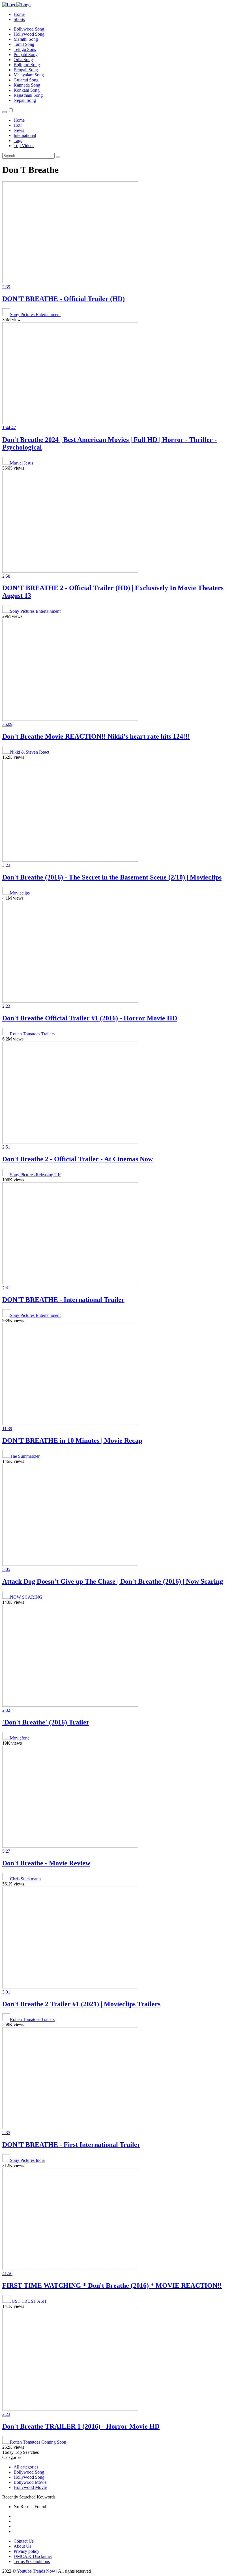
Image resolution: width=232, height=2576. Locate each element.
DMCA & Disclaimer (33, 2556)
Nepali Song (25, 100)
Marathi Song (26, 39)
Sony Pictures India (27, 2160)
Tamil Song (24, 44)
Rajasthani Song (28, 95)
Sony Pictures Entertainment (35, 314)
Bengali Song (26, 70)
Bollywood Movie (30, 2482)
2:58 (6, 576)
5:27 (6, 1851)
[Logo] (16, 5)
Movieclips (20, 893)
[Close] (5, 112)
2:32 (6, 1710)
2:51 (6, 1147)
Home (19, 14)
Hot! (18, 125)
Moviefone (20, 1738)
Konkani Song (27, 90)
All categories (26, 2467)
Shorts (19, 19)
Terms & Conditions (32, 2561)
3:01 (6, 1992)
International (25, 135)
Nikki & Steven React (30, 752)
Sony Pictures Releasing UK (36, 1175)
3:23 (6, 865)
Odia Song (23, 60)
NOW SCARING (26, 1597)
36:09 (7, 724)
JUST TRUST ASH (28, 2301)
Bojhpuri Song (27, 65)
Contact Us (24, 2541)
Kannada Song (27, 85)
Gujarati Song (26, 80)
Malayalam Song (29, 75)
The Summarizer (25, 1456)
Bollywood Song (29, 29)
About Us (22, 2546)
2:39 (6, 287)
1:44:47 (9, 428)
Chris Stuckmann (25, 1879)
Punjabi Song (26, 54)
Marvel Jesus (22, 463)
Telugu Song (25, 49)
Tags (18, 140)
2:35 (6, 2133)
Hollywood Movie (30, 2487)
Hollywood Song (29, 34)
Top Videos (24, 146)
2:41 (6, 1288)
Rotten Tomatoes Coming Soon (38, 2442)
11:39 (7, 1428)
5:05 (6, 1569)
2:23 (6, 1006)
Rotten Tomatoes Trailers (32, 1034)
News (19, 130)
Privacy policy (26, 2551)
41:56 (7, 2273)
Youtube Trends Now (36, 2571)
